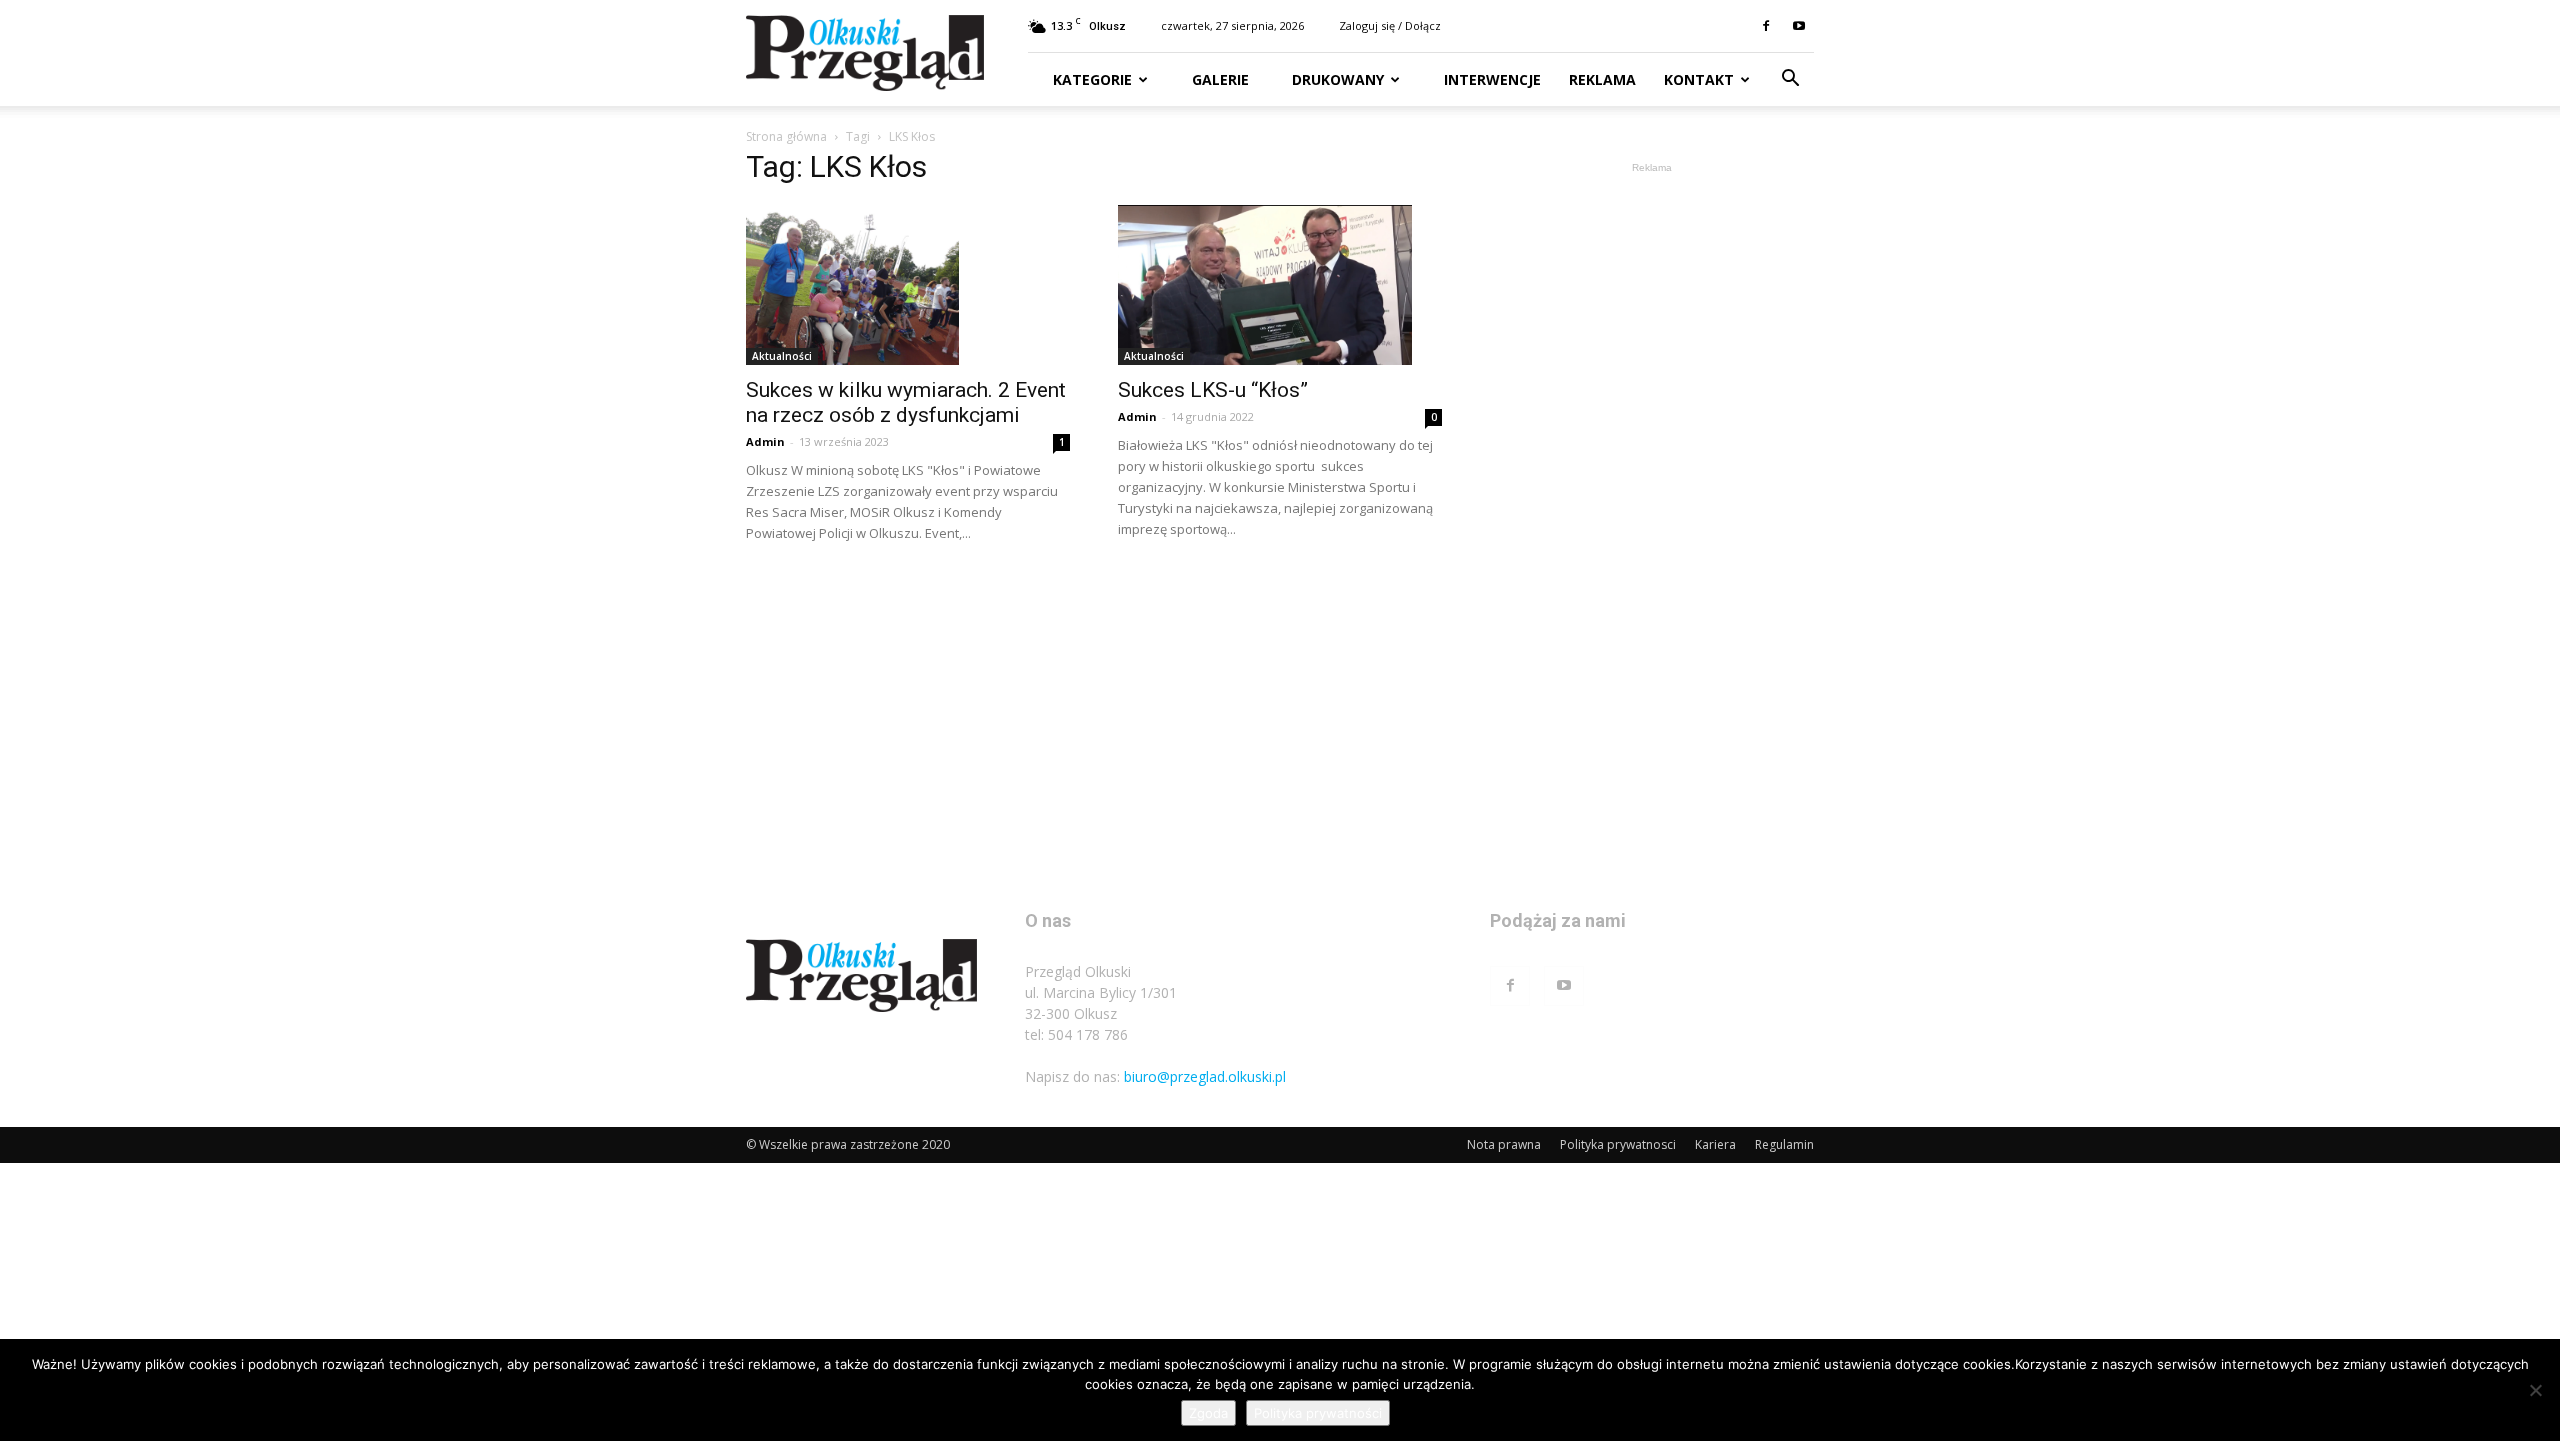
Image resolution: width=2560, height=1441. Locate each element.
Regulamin (1784, 1144)
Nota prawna (1504, 1144)
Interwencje (1490, 79)
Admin (765, 441)
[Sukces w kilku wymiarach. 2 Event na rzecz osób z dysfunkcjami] (908, 285)
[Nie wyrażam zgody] (2535, 1390)
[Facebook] (1766, 26)
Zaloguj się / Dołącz (1390, 25)
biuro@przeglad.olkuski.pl (1205, 1076)
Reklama (1602, 79)
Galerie (1218, 79)
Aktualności (782, 356)
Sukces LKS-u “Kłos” (1213, 390)
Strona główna (786, 136)
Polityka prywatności (1318, 1413)
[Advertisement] (1652, 478)
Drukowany (1336, 79)
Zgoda (1208, 1413)
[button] (1790, 80)
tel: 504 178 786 (1076, 1034)
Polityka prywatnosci (1618, 1144)
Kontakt (1699, 79)
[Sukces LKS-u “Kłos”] (1280, 285)
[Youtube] (1799, 26)
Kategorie (1092, 79)
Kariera (1715, 1144)
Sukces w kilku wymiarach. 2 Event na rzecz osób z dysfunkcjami (906, 402)
